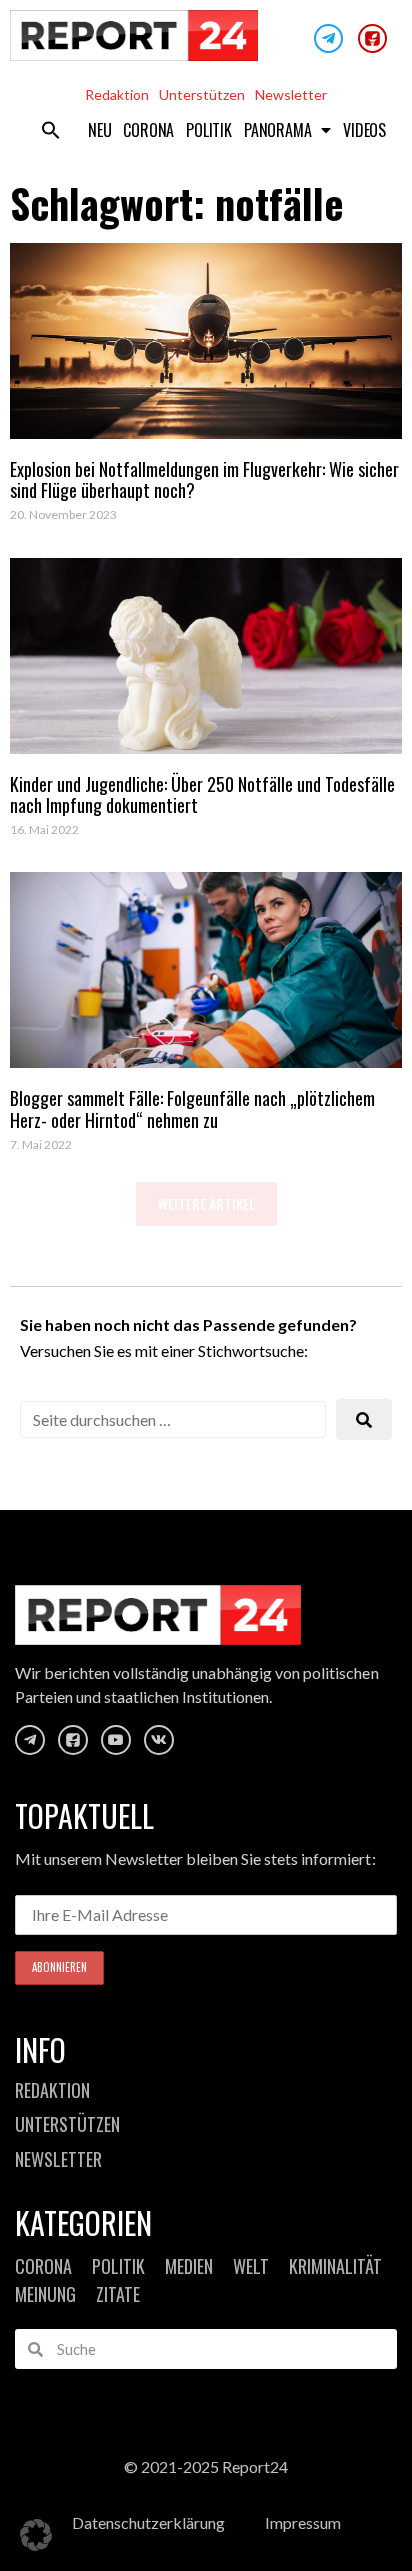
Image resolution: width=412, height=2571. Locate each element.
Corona (148, 130)
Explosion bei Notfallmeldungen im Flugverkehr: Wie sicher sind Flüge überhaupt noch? (204, 480)
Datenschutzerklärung (148, 2522)
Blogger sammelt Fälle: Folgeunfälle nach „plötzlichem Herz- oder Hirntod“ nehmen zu (192, 1109)
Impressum (303, 2522)
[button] (51, 130)
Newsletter (291, 94)
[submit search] (364, 1419)
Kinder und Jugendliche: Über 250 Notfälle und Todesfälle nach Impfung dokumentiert (202, 795)
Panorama (277, 130)
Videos (364, 130)
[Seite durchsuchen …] (173, 1419)
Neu (99, 130)
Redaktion (117, 94)
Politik (209, 130)
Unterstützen (202, 94)
